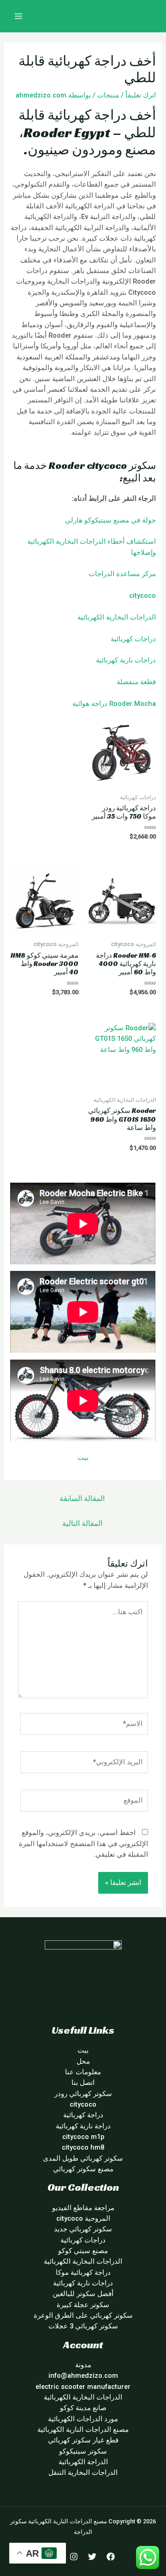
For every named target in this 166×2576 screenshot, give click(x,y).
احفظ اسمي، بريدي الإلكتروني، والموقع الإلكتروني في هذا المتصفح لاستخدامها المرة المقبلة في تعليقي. (83, 1844)
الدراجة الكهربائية (83, 2462)
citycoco (142, 595)
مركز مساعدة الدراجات (122, 574)
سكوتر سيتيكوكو (83, 2451)
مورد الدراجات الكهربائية (83, 2419)
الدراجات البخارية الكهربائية (117, 617)
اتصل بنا (83, 2083)
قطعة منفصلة (136, 682)
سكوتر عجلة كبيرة (83, 2305)
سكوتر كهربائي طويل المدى (83, 2158)
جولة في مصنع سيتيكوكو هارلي (110, 520)
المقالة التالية (82, 1524)
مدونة (83, 2365)
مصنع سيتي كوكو (83, 2251)
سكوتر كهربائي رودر (83, 2094)
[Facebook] (111, 2557)
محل (83, 2061)
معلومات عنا (83, 2072)
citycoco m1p (83, 2137)
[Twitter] (92, 2557)
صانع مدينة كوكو (83, 2408)
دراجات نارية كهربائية (126, 660)
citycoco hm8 (83, 2147)
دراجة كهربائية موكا (83, 2272)
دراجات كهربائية (133, 639)
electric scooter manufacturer (83, 2387)
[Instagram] (74, 2557)
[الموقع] (84, 1802)
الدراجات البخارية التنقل (83, 2473)
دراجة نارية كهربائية (83, 2126)
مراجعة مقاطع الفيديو (83, 2208)
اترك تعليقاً (141, 95)
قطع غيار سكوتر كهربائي (83, 2440)
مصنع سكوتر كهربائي (83, 2169)
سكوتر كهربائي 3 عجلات (83, 2326)
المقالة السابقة (82, 1499)
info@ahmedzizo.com (83, 2376)
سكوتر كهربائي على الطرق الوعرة (83, 2315)
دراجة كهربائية (83, 2115)
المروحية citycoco (83, 2218)
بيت (83, 1458)
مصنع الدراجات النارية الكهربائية (83, 2430)
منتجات (108, 95)
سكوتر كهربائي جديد (83, 2229)
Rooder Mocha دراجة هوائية (114, 704)
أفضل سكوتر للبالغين (83, 2294)
